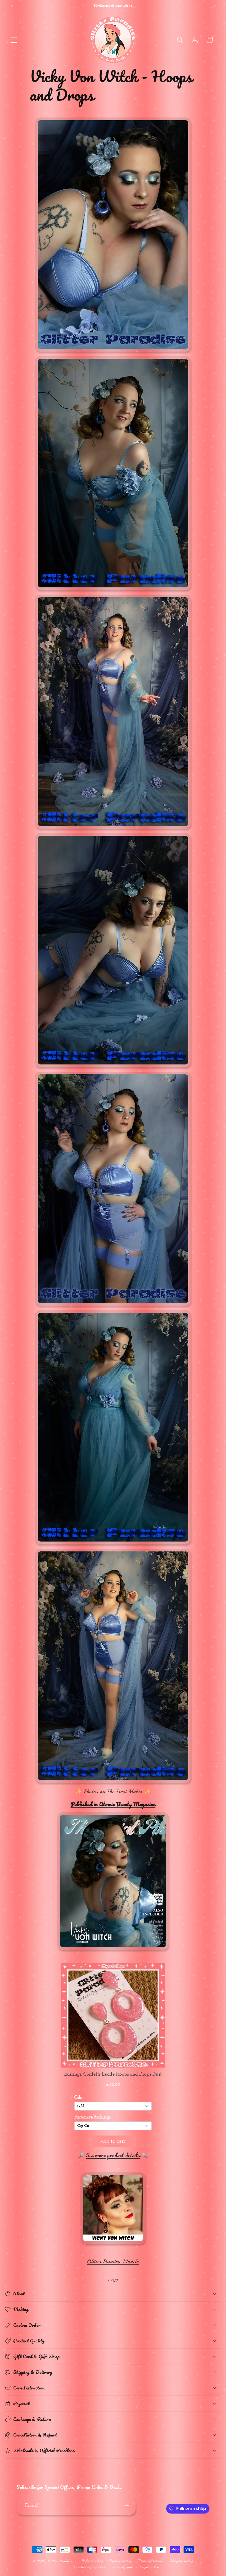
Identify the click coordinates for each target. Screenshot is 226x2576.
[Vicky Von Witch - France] (113, 2244)
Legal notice (149, 2567)
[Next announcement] (214, 6)
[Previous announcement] (12, 6)
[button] (14, 40)
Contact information (90, 2567)
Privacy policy (121, 2561)
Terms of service (151, 2561)
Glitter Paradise (60, 2561)
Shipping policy (182, 2561)
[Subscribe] (127, 2506)
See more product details (113, 2155)
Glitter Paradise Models (113, 2262)
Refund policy (92, 2561)
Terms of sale (122, 2567)
